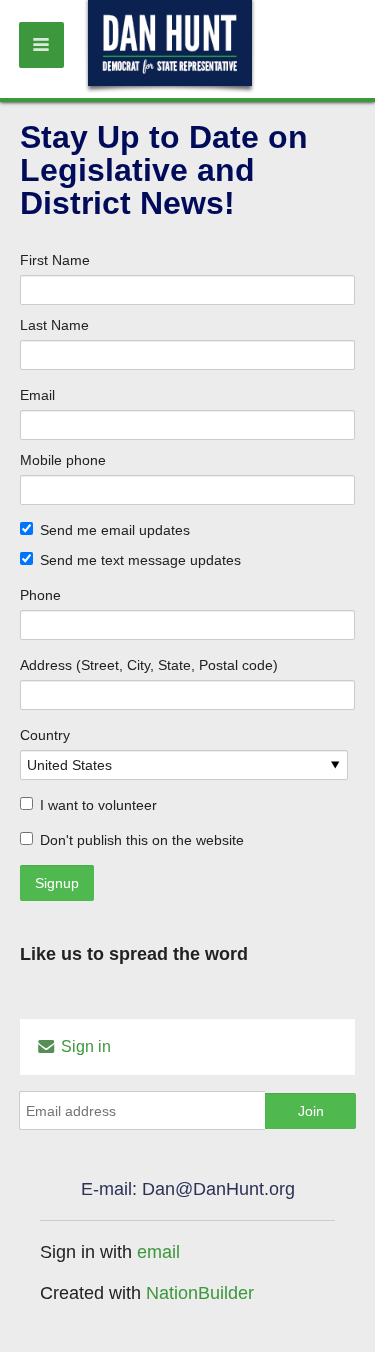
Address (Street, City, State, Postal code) (149, 665)
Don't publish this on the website (142, 840)
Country (45, 735)
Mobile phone (63, 460)
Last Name (54, 325)
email (158, 1252)
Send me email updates (115, 530)
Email (37, 395)
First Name (55, 260)
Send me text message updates (140, 560)
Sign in (84, 1046)
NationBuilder (200, 1293)
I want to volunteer (98, 805)
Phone (40, 595)
